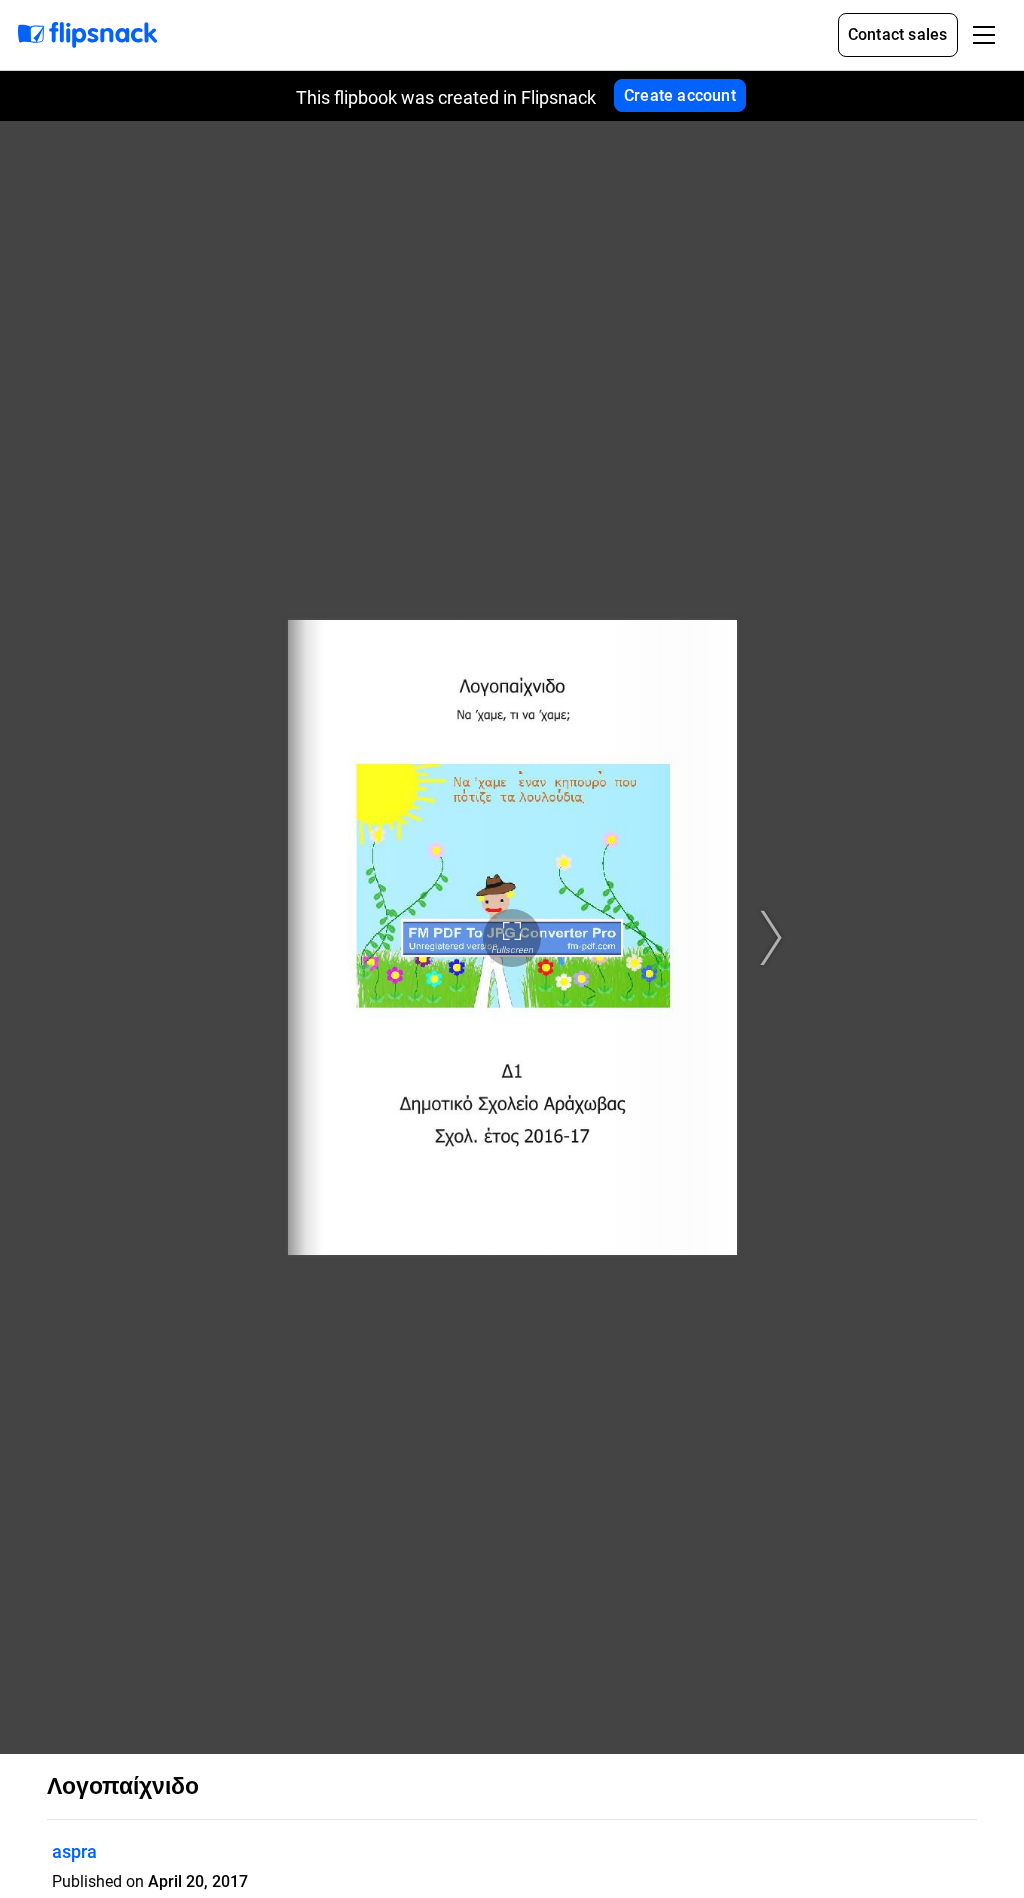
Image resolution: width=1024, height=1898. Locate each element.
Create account (680, 95)
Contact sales (898, 34)
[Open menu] (984, 35)
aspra (74, 1851)
